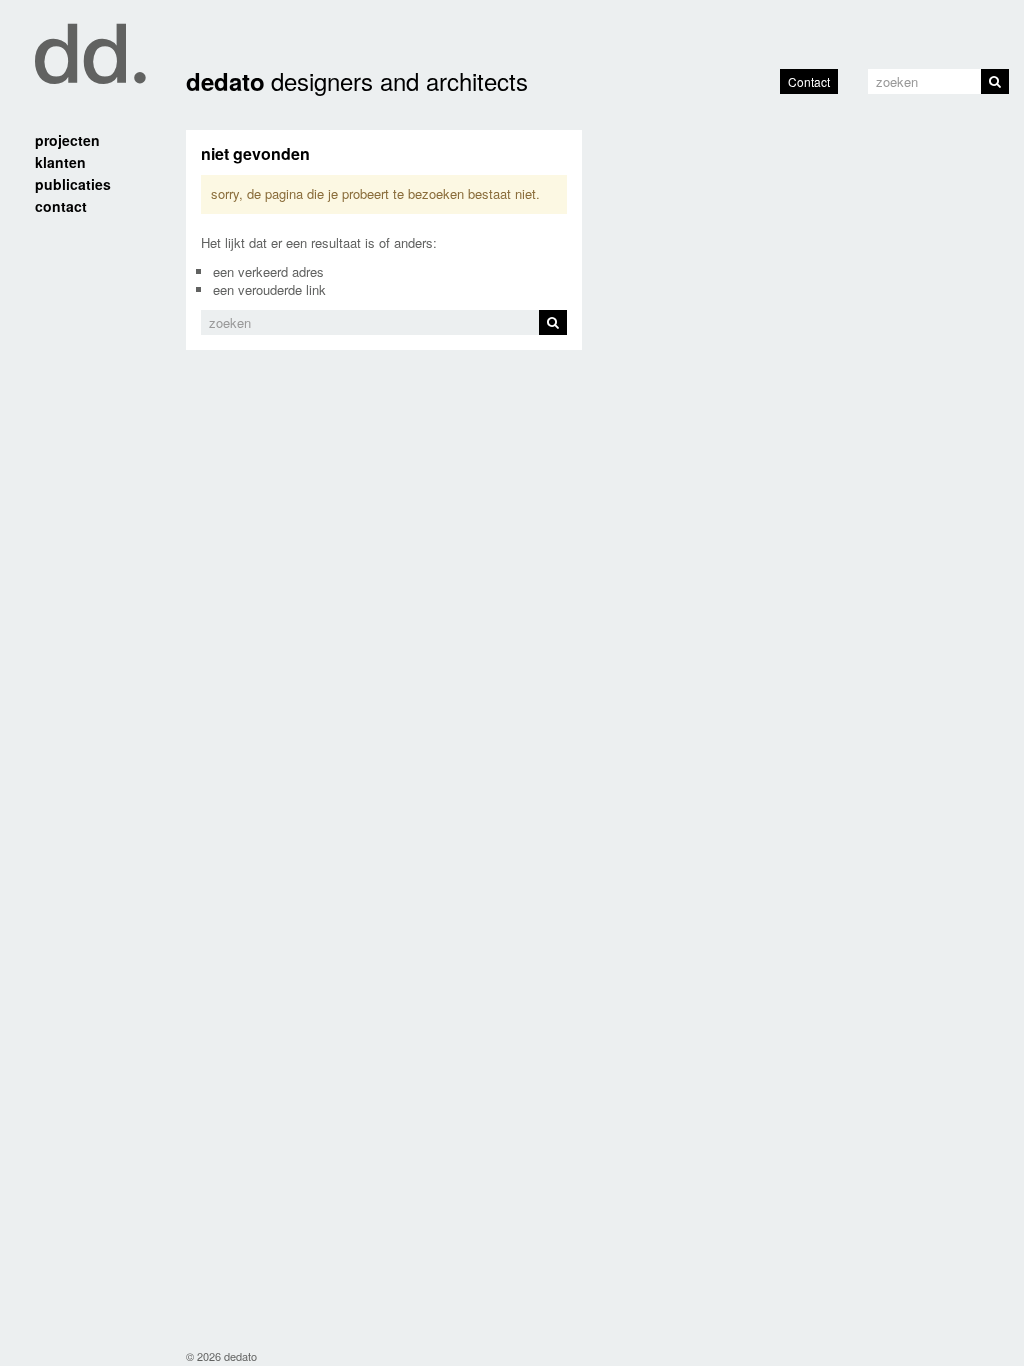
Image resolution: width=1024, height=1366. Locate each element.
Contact (809, 81)
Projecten (67, 140)
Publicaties (73, 184)
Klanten (60, 162)
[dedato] (85, 42)
